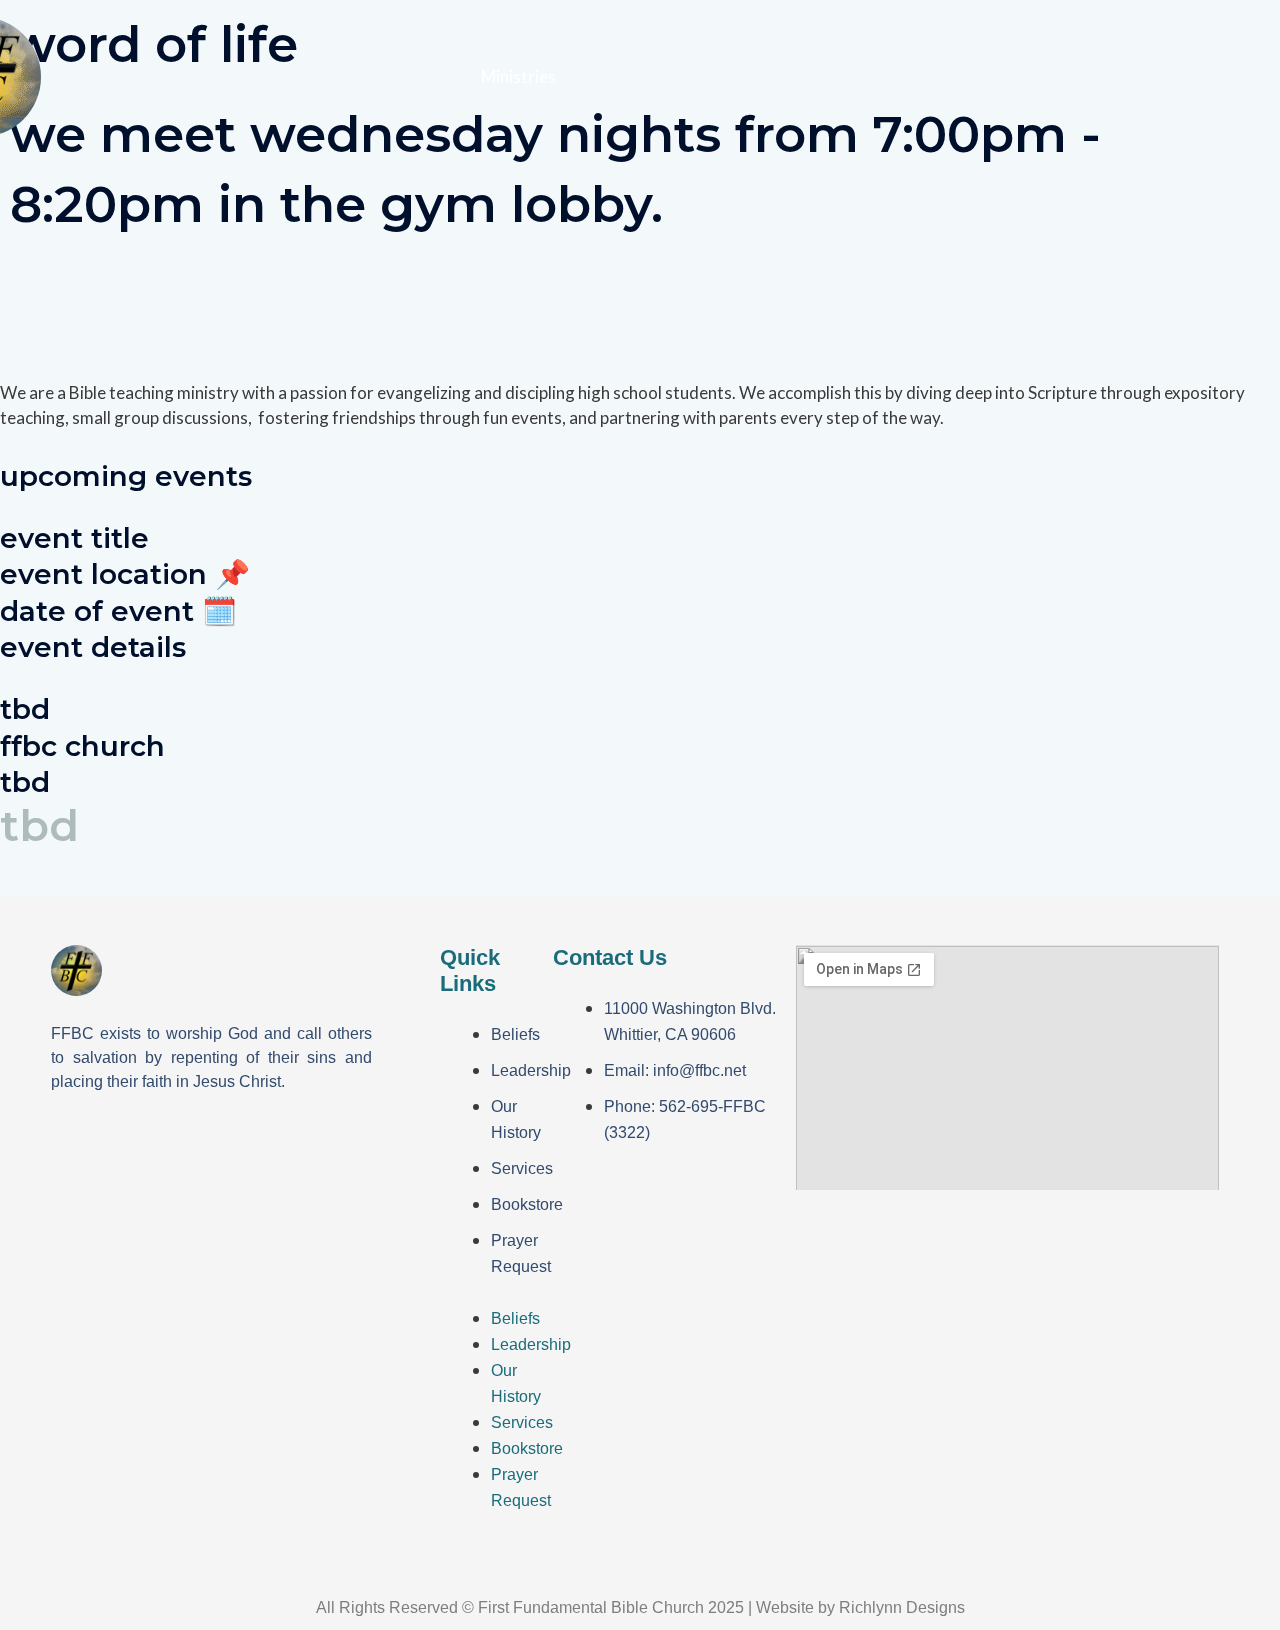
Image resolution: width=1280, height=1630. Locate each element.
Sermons (869, 76)
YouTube (1189, 76)
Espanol (755, 76)
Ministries (518, 76)
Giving (978, 76)
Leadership (531, 1070)
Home (325, 76)
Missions (641, 76)
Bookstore (527, 1204)
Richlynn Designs (902, 1607)
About (405, 76)
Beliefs (515, 1034)
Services (522, 1168)
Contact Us (1079, 76)
